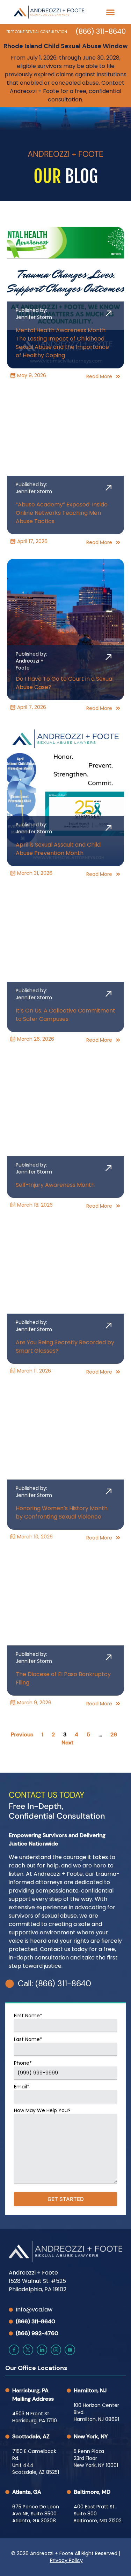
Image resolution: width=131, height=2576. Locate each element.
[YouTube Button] (70, 2350)
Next (67, 1742)
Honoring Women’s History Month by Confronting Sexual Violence (62, 1512)
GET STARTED (66, 2199)
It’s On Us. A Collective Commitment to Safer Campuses (65, 1015)
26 (114, 1734)
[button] (110, 12)
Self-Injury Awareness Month (55, 1185)
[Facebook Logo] (14, 2350)
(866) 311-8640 (101, 31)
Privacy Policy (66, 2560)
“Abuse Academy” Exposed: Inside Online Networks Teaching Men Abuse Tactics (62, 513)
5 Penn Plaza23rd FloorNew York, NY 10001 (96, 2458)
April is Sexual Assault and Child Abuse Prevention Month (58, 849)
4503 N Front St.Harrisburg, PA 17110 (35, 2417)
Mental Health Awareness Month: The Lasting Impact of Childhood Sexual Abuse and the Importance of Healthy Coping (62, 343)
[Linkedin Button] (42, 2350)
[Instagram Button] (56, 2350)
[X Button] (28, 2350)
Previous (22, 1734)
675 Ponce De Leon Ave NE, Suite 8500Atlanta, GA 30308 (36, 2514)
